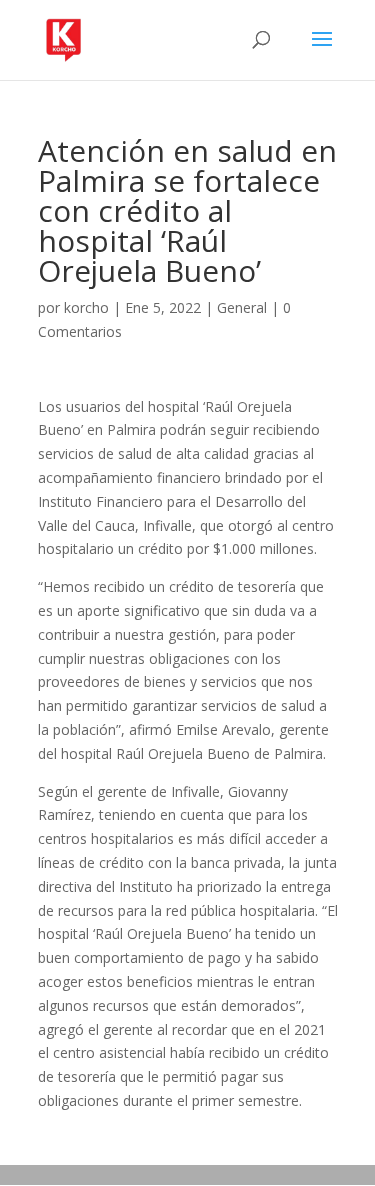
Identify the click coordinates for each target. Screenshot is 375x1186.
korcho (86, 307)
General (242, 307)
